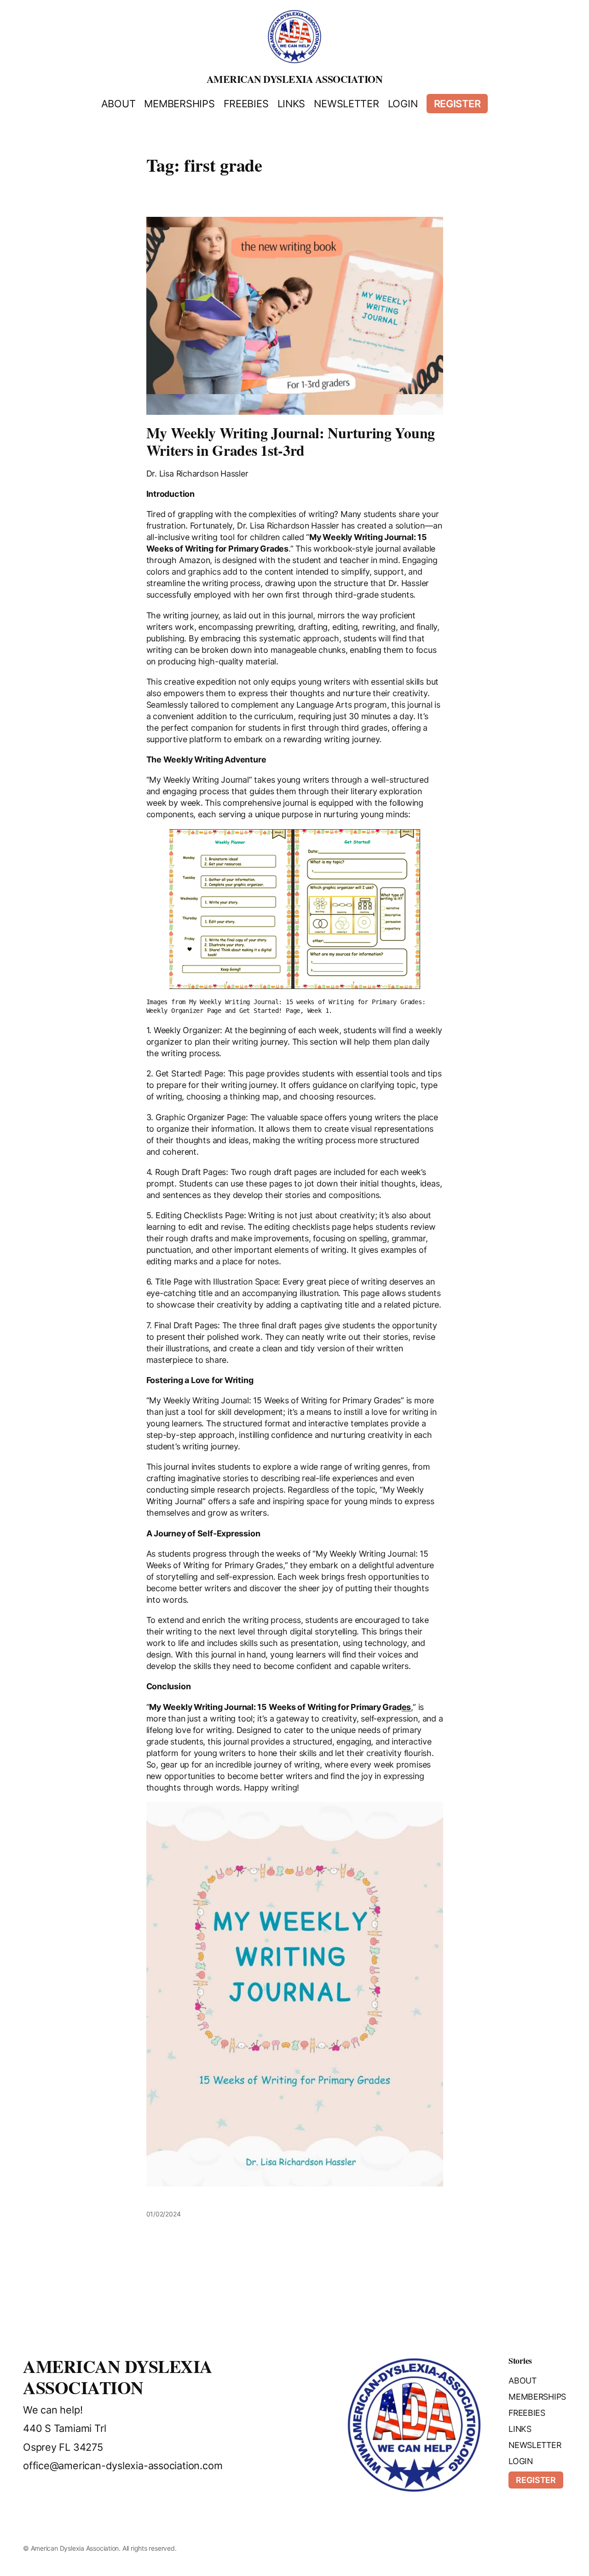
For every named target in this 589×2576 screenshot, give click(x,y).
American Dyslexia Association (295, 79)
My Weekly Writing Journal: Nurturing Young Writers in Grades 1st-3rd (291, 442)
